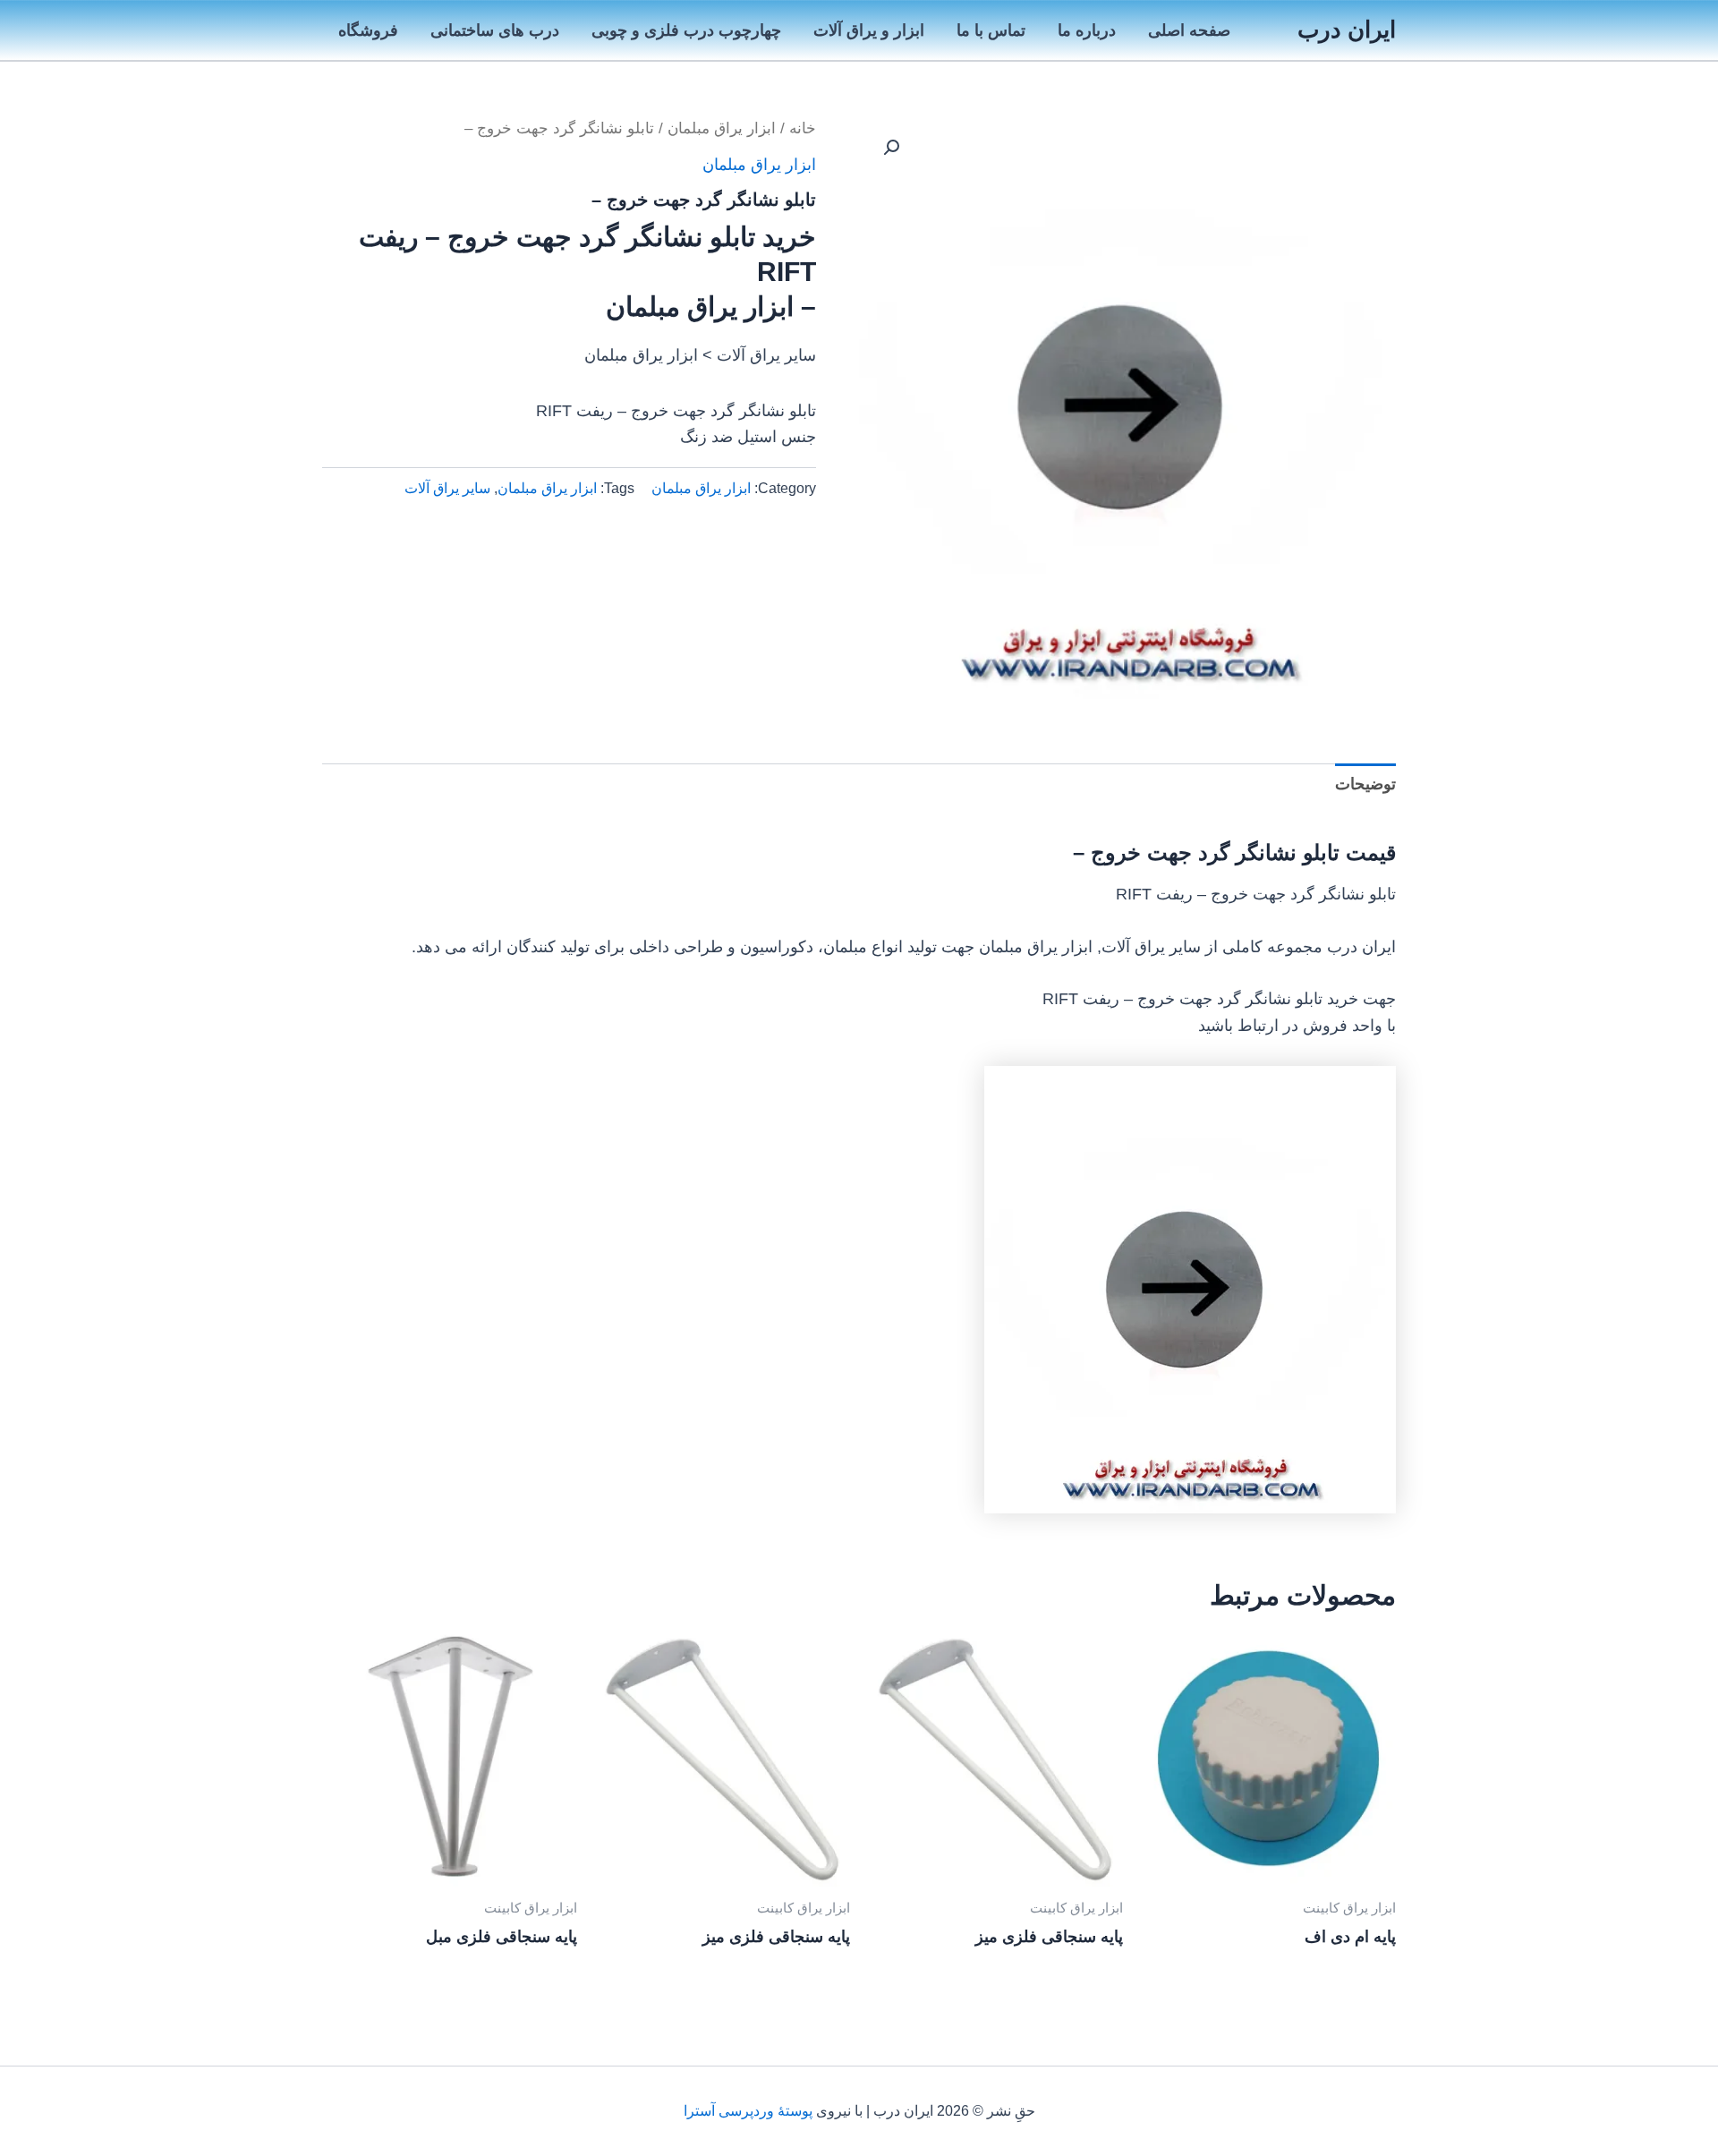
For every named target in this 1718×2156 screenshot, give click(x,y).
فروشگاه (368, 30)
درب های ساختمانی (495, 30)
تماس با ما (991, 30)
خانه (803, 128)
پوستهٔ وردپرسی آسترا (748, 2111)
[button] (891, 148)
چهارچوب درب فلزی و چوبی (686, 30)
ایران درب (1347, 30)
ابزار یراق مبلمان (722, 128)
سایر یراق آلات (447, 488)
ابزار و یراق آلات (869, 30)
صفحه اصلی (1189, 30)
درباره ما (1087, 30)
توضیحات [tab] (1365, 784)
